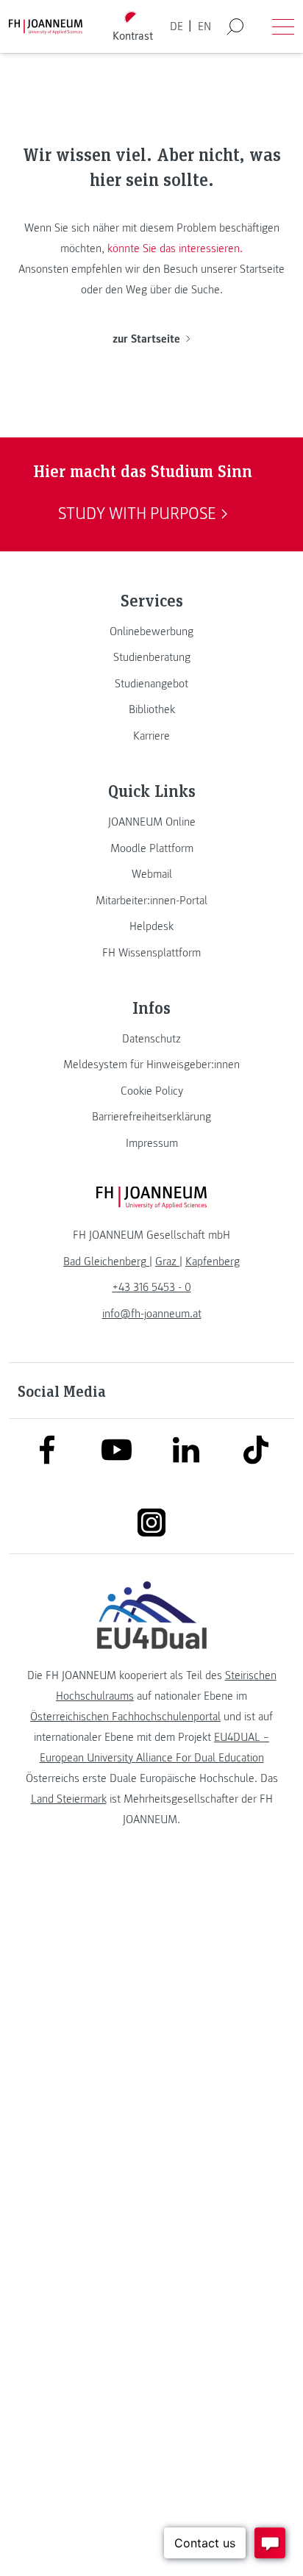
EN (204, 26)
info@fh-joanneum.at (152, 1314)
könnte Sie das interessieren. (175, 248)
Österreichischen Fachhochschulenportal (125, 1717)
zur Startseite (146, 339)
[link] (151, 632)
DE (177, 26)
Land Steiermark (69, 1799)
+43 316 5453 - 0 (152, 1287)
